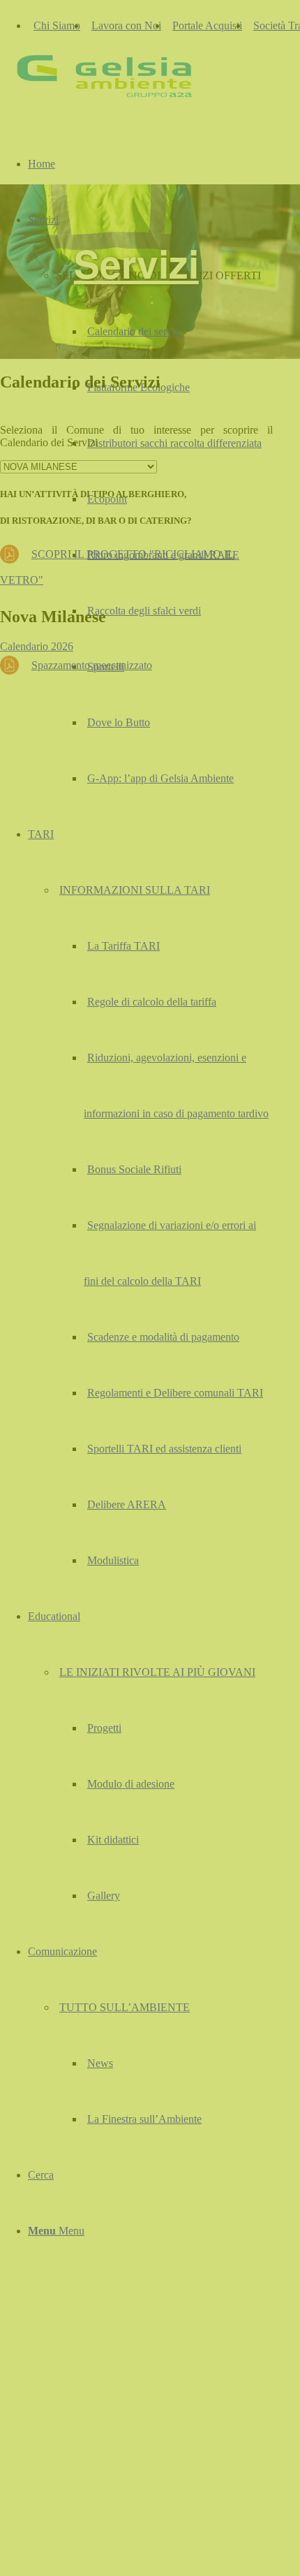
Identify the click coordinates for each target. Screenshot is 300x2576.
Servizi (136, 263)
